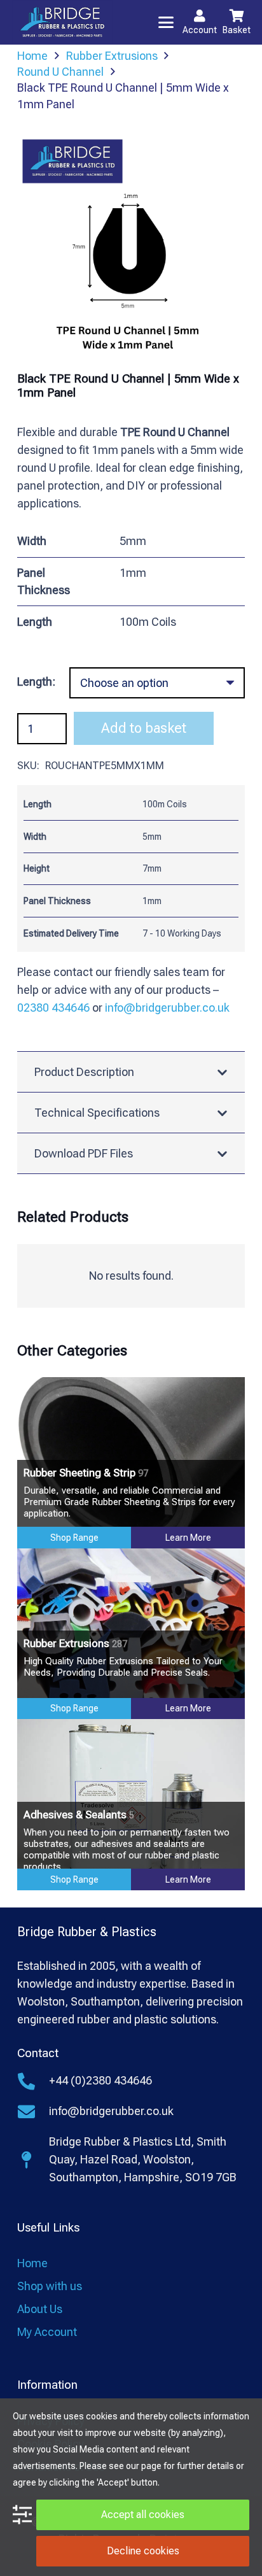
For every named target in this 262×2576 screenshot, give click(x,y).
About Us (40, 2309)
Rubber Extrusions (75, 1643)
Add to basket (144, 728)
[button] (166, 22)
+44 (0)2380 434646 (100, 2080)
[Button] (200, 16)
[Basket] (237, 16)
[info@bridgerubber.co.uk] (33, 2112)
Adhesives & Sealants (79, 1815)
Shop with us (50, 2286)
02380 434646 (53, 1008)
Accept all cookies (143, 2515)
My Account (47, 2332)
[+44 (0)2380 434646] (33, 2081)
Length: (36, 682)
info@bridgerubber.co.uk (167, 1008)
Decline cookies (143, 2551)
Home (32, 2263)
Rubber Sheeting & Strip (86, 1473)
